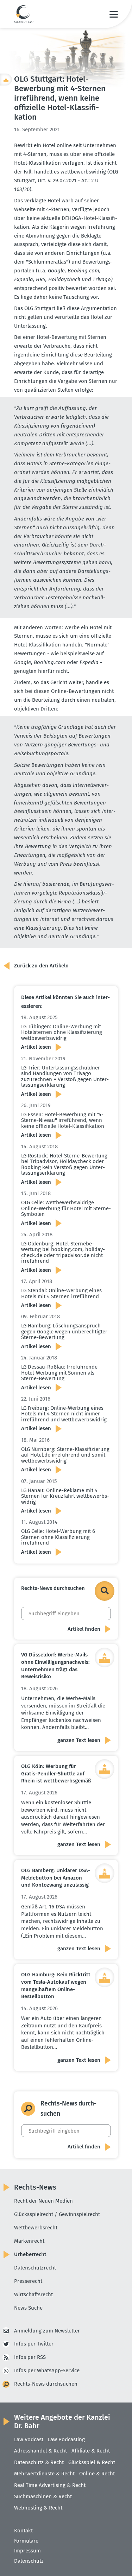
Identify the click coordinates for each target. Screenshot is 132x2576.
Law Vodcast (29, 2439)
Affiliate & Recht (91, 2451)
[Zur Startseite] (24, 14)
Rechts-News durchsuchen (46, 2384)
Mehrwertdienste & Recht (44, 2474)
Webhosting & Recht (38, 2508)
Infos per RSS (30, 2357)
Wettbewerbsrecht (36, 2228)
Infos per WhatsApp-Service (47, 2370)
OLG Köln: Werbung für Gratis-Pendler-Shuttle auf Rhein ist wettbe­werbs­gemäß (56, 1773)
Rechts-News (35, 2187)
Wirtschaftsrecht (33, 2294)
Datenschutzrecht (35, 2268)
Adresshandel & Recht (40, 2451)
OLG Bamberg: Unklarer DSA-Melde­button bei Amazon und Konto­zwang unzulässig (56, 1878)
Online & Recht (97, 2474)
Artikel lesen (36, 1047)
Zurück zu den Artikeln (41, 966)
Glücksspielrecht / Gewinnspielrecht (57, 2214)
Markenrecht (29, 2241)
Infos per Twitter (34, 2344)
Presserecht (28, 2281)
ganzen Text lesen (79, 1740)
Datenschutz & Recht (39, 2462)
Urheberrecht (30, 2254)
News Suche (28, 2308)
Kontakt (23, 2531)
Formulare (26, 2541)
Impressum (27, 2551)
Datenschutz (29, 2561)
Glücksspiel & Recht (92, 2462)
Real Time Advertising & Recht (50, 2485)
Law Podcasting (66, 2439)
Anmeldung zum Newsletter (47, 2331)
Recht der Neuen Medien (43, 2201)
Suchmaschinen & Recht (43, 2496)
